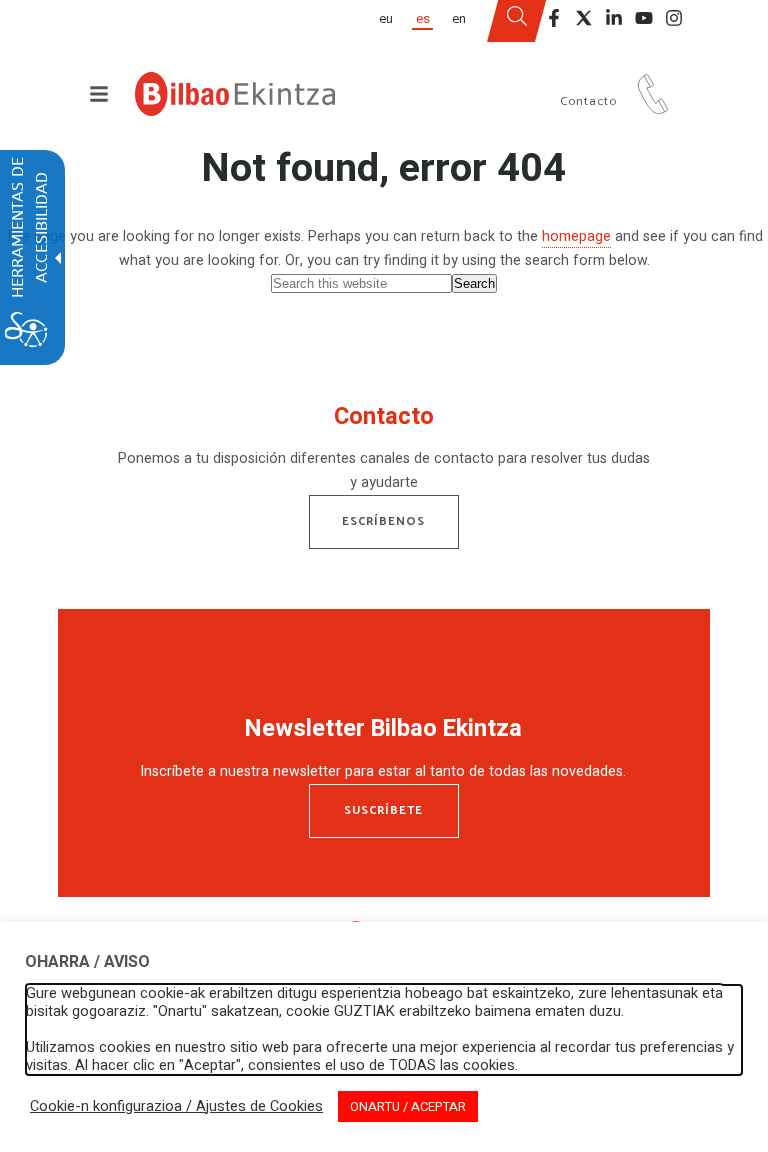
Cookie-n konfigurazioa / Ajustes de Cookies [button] (176, 1107)
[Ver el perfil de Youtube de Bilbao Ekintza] (644, 18)
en (459, 20)
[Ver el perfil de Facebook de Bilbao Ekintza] (554, 18)
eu (386, 20)
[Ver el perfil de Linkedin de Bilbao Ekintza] (614, 18)
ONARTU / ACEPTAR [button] (408, 1106)
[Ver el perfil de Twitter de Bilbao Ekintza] (584, 18)
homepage (576, 236)
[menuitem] (386, 20)
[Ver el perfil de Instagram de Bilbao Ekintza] (674, 18)
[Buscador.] (517, 21)
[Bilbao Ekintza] (235, 94)
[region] (384, 452)
